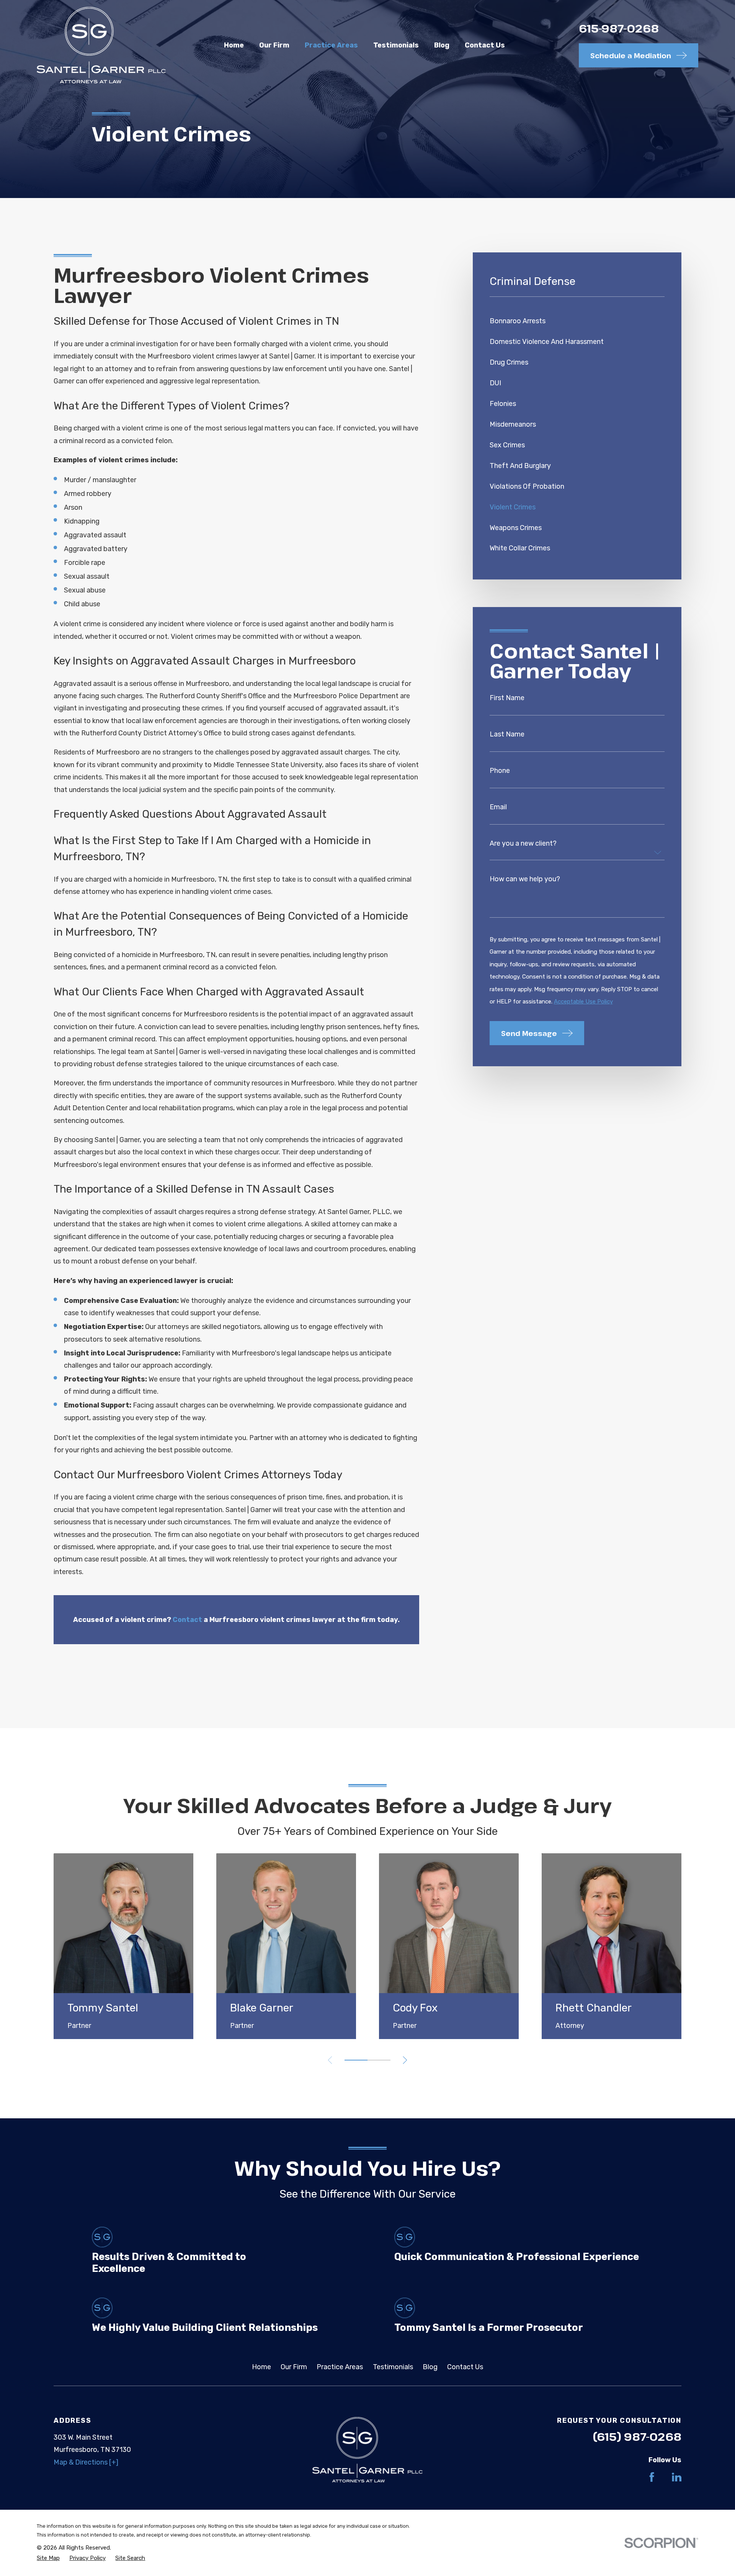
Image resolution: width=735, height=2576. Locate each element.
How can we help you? (525, 879)
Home (261, 2367)
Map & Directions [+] (86, 2462)
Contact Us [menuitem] (485, 45)
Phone (500, 771)
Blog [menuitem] (442, 45)
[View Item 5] (379, 2060)
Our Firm (294, 2367)
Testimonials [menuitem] (396, 45)
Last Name (507, 734)
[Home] (101, 45)
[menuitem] (577, 321)
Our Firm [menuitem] (274, 45)
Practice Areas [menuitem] (331, 45)
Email (498, 807)
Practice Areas (340, 2367)
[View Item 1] (356, 2060)
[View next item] (405, 2060)
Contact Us (465, 2367)
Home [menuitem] (234, 45)
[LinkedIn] (677, 2477)
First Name (507, 698)
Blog (430, 2367)
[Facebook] (652, 2477)
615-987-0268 (619, 28)
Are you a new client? (523, 843)
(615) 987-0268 (637, 2436)
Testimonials (393, 2367)
